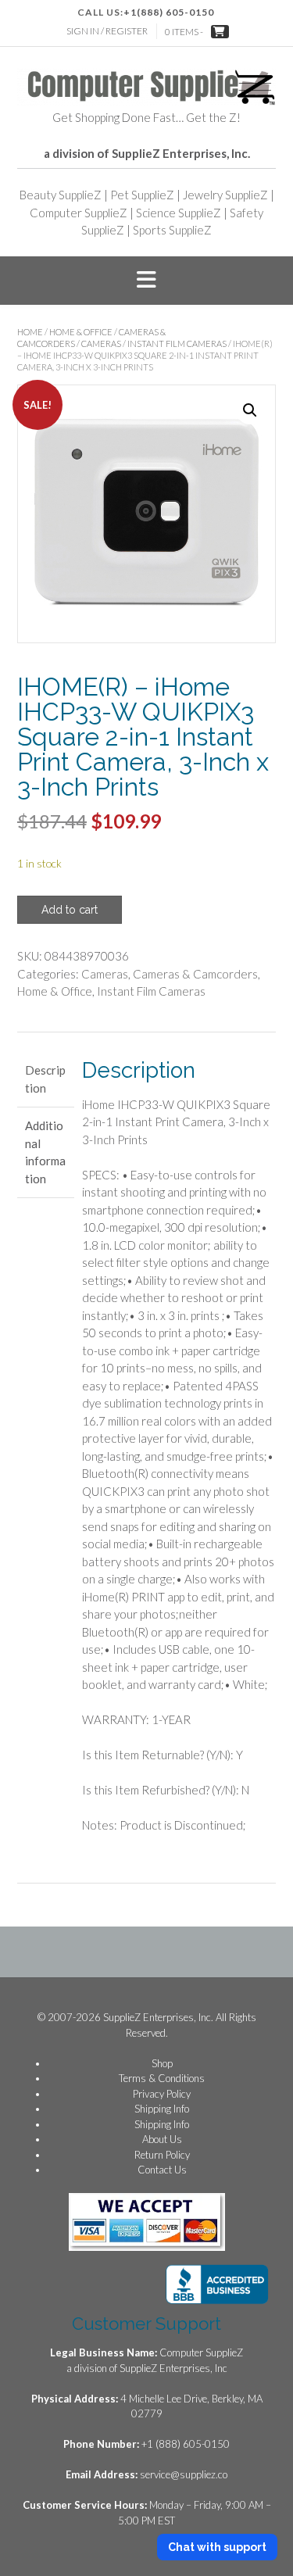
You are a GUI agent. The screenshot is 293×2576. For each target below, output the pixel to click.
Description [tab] (45, 1079)
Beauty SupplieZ (61, 195)
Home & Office (81, 332)
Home (30, 332)
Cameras (101, 343)
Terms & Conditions (162, 2078)
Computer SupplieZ (79, 213)
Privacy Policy (162, 2094)
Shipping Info (162, 2109)
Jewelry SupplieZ (225, 195)
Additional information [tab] (45, 1152)
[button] (146, 281)
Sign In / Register (107, 31)
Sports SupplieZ (172, 230)
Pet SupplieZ (142, 195)
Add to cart (70, 910)
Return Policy (162, 2155)
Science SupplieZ (179, 213)
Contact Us (162, 2170)
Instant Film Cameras (177, 343)
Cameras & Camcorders (195, 974)
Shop (162, 2063)
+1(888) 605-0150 (169, 12)
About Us (162, 2139)
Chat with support (217, 2547)
